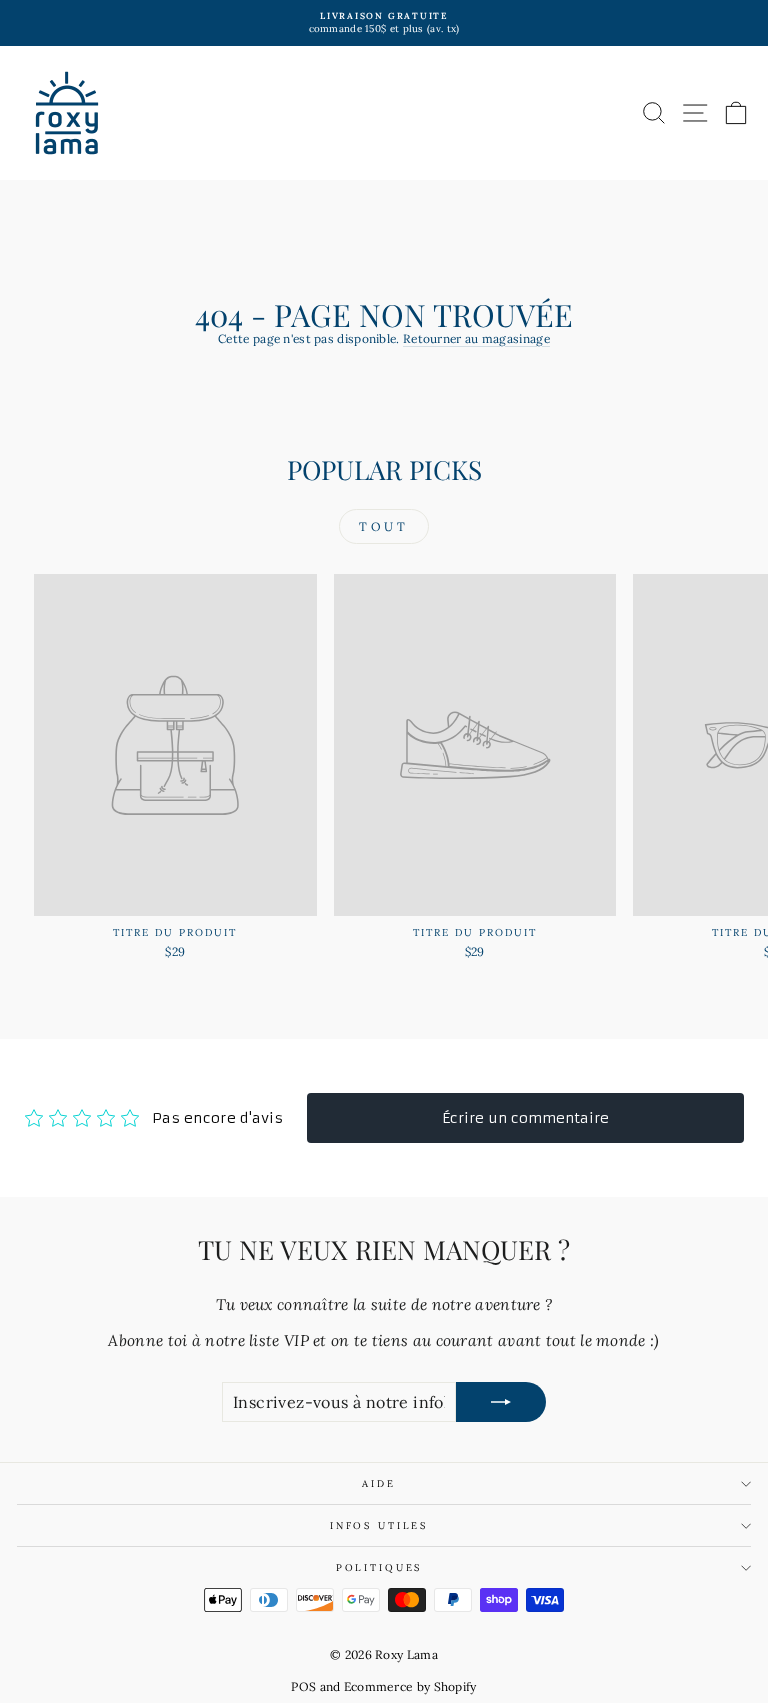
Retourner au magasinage (476, 338)
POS (303, 1686)
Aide (378, 1483)
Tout (383, 526)
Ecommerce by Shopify (410, 1686)
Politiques (379, 1567)
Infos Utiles (379, 1525)
